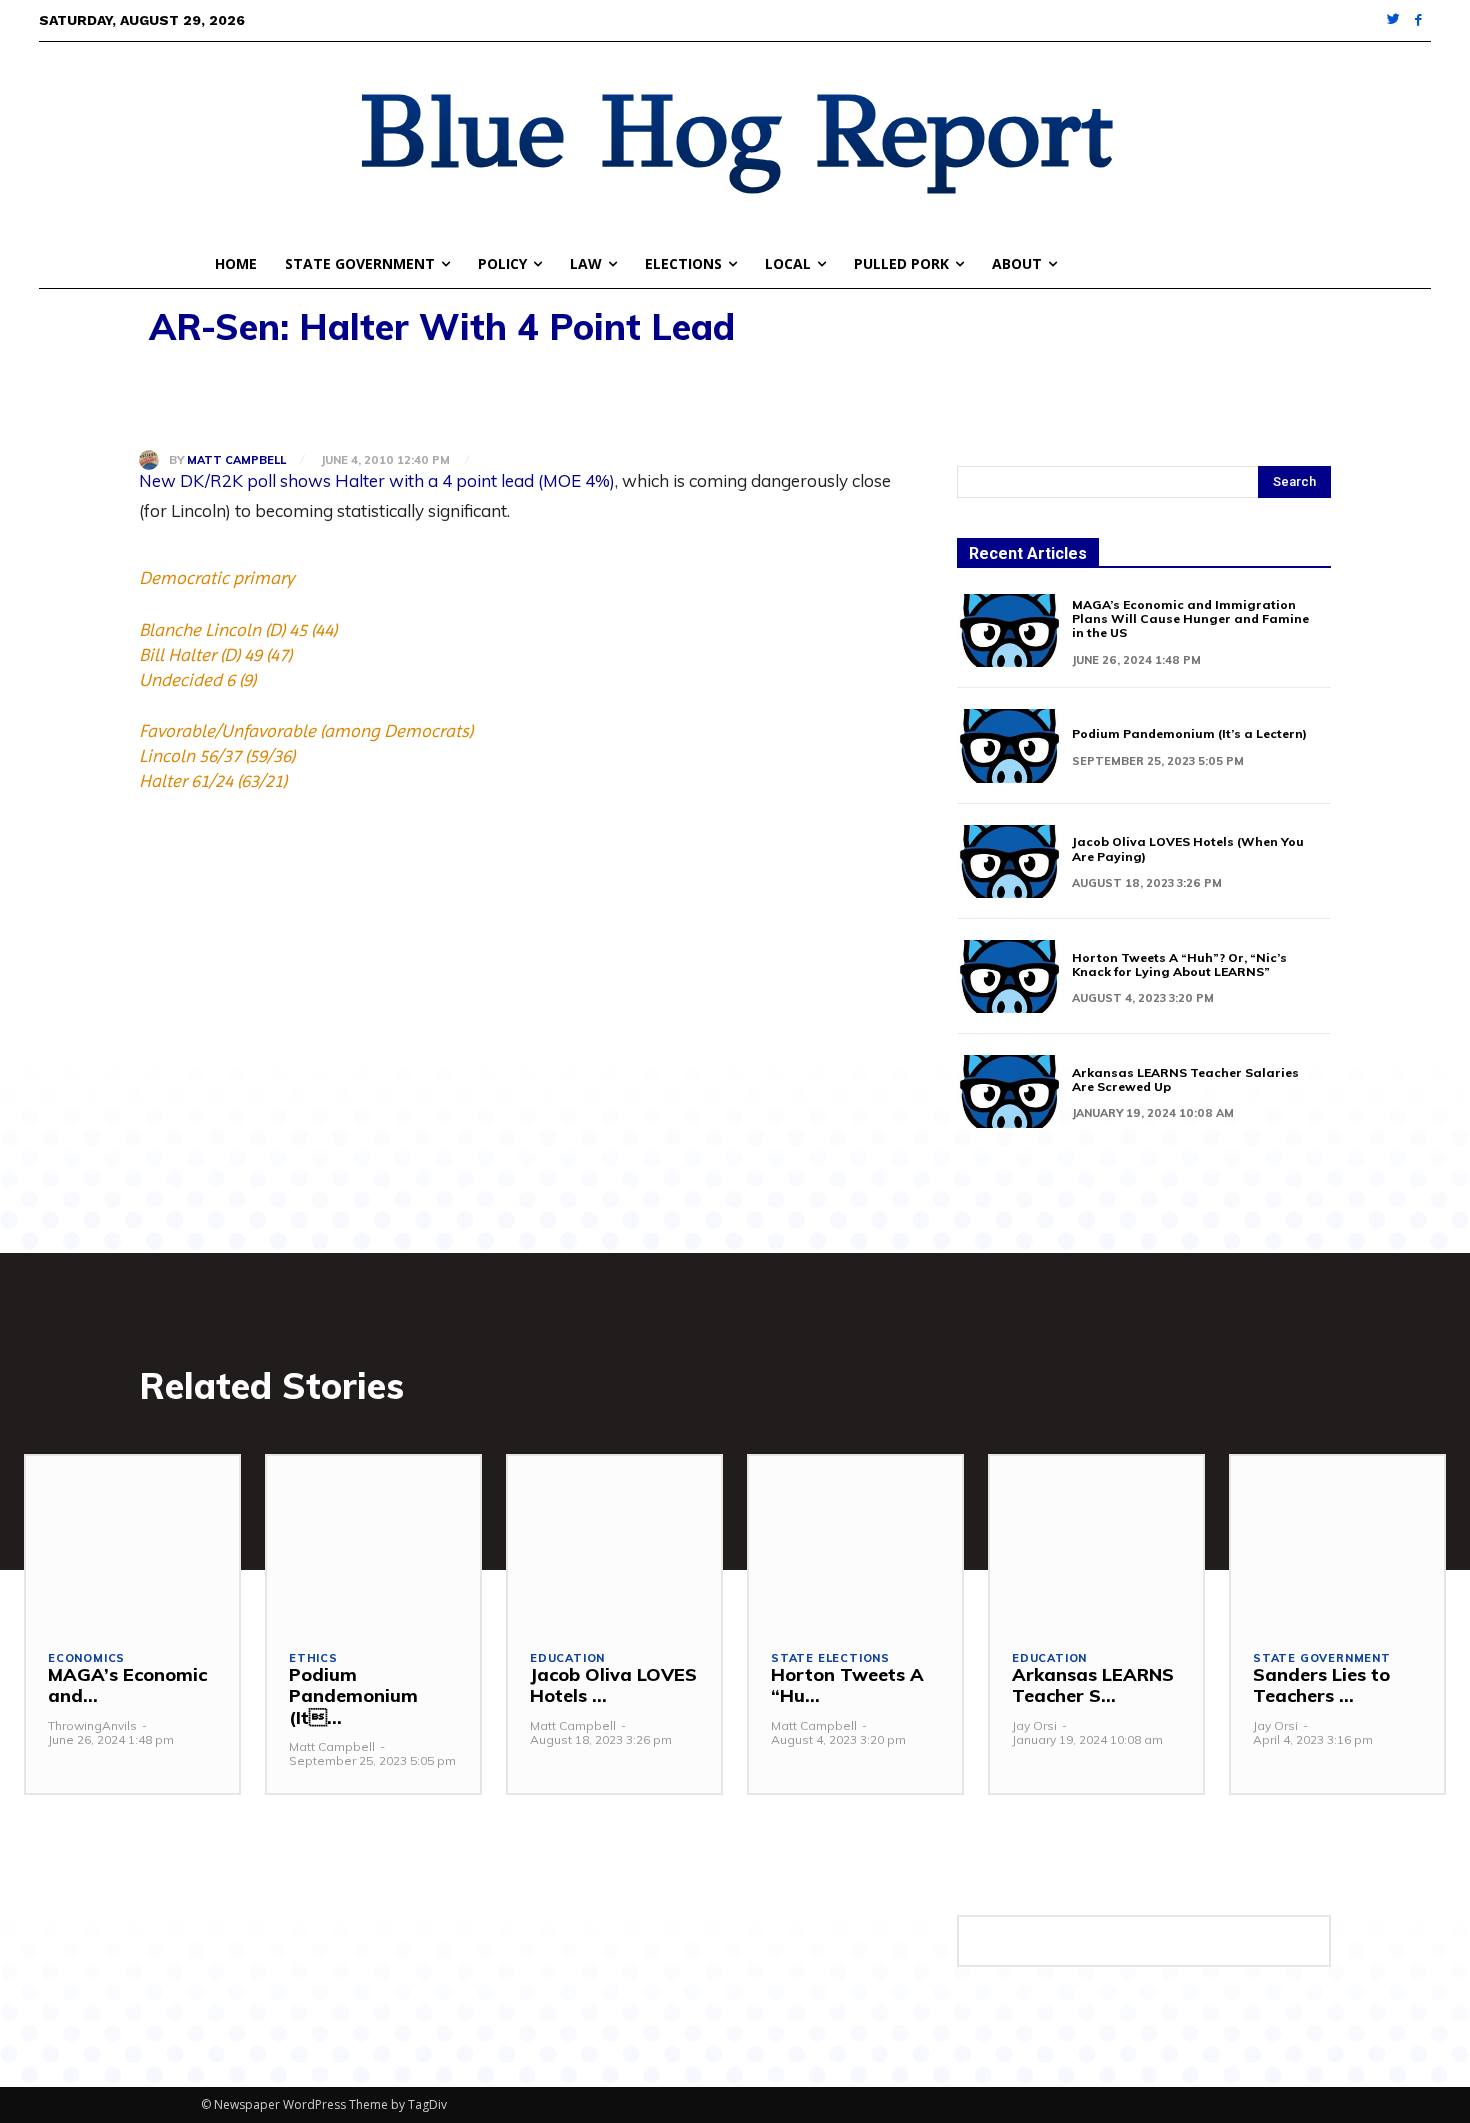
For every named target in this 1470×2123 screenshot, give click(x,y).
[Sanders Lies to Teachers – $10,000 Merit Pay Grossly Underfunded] (1337, 1541)
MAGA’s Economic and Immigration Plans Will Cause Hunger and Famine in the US (1190, 619)
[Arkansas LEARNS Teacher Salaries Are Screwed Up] (1009, 1091)
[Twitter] (1394, 20)
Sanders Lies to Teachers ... (1321, 1685)
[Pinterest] (251, 398)
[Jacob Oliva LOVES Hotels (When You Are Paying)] (1009, 861)
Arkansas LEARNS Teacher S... (1093, 1685)
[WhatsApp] (297, 398)
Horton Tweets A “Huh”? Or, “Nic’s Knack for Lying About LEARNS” (1179, 964)
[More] (390, 398)
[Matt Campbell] (154, 460)
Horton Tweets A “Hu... (847, 1685)
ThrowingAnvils (92, 1725)
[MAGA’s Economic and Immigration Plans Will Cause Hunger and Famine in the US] (1009, 630)
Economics (86, 1658)
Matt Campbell (236, 460)
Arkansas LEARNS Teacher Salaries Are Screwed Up (1185, 1079)
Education (567, 1658)
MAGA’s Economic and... (127, 1685)
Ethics (313, 1658)
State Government (1322, 1658)
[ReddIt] (343, 398)
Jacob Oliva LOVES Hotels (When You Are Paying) (1188, 848)
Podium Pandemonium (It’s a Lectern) (1189, 733)
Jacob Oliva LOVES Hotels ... (613, 1685)
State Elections (830, 1658)
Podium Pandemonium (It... (353, 1696)
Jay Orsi (1034, 1725)
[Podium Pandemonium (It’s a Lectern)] (1009, 745)
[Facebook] (1418, 20)
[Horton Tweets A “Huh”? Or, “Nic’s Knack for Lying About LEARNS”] (1009, 976)
